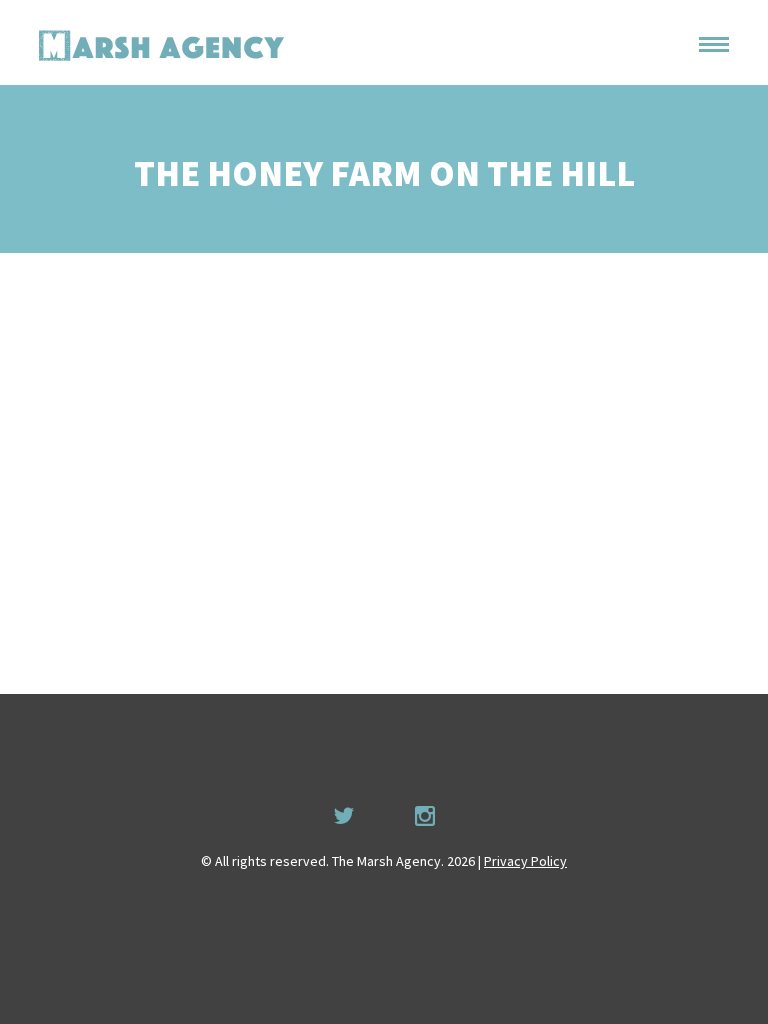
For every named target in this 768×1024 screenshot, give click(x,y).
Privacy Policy (525, 861)
